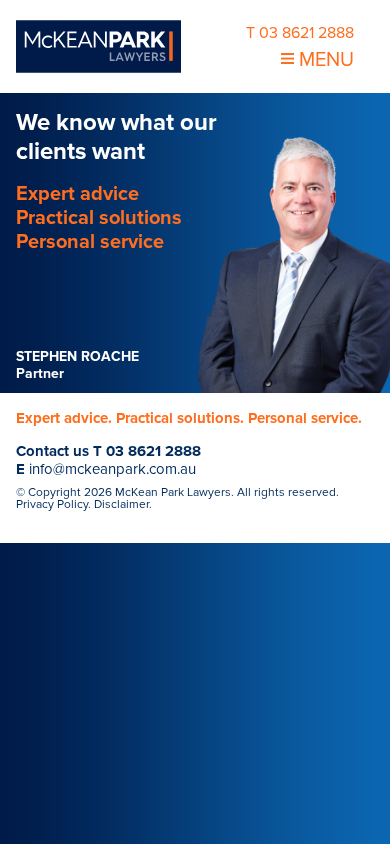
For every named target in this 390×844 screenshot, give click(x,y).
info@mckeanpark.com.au (112, 469)
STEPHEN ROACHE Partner (77, 365)
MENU (324, 60)
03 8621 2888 (153, 451)
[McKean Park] (98, 46)
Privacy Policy (52, 504)
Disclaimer (121, 504)
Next (40, 243)
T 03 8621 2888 (300, 33)
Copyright (54, 492)
